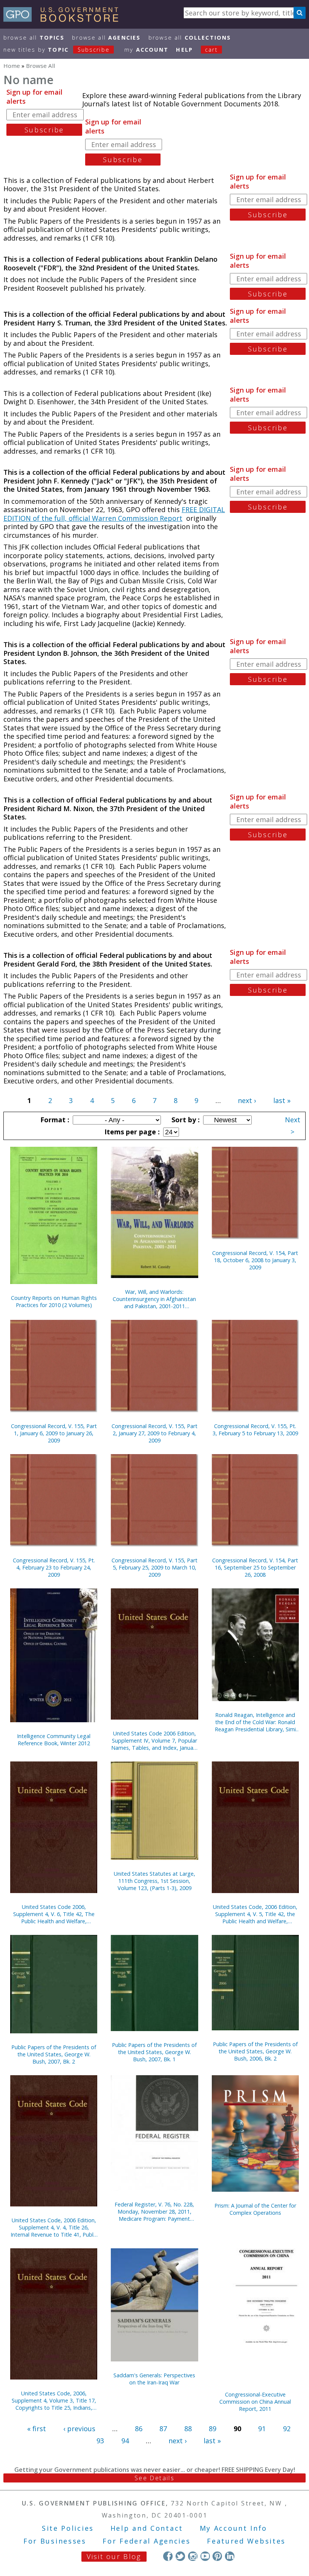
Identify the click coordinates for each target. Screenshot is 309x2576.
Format (54, 1120)
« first (37, 2429)
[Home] (64, 19)
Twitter (180, 2556)
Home (12, 66)
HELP (184, 50)
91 (262, 2429)
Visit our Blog (114, 2556)
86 (139, 2429)
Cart (211, 50)
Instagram (193, 2556)
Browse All (34, 38)
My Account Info (234, 2528)
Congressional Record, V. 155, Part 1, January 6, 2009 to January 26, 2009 (54, 1433)
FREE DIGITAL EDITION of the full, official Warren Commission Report (114, 514)
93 (100, 2441)
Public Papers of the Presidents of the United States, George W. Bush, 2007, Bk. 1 (154, 2052)
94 (125, 2441)
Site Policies (68, 2528)
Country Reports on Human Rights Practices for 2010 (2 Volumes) (54, 1301)
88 (188, 2429)
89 (213, 2429)
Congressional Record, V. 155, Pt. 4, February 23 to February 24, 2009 (54, 1567)
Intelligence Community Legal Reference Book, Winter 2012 (54, 1740)
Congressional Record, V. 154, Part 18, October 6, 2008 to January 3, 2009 (255, 1260)
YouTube (205, 2556)
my (146, 50)
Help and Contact (147, 2528)
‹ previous (79, 2429)
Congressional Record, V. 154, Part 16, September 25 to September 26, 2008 (255, 1567)
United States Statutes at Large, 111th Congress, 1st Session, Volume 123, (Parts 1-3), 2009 (154, 1881)
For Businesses (55, 2541)
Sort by (185, 1120)
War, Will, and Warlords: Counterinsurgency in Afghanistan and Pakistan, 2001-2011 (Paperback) (154, 1299)
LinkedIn (230, 2556)
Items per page (131, 1132)
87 (163, 2429)
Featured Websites (246, 2541)
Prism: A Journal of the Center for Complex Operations (255, 2209)
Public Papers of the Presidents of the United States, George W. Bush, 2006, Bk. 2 (255, 2051)
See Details (154, 2478)
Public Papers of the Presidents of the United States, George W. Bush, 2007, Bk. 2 (54, 2054)
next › (247, 1100)
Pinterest (217, 2556)
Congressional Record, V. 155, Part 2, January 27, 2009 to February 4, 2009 (154, 1433)
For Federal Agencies (146, 2541)
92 (287, 2429)
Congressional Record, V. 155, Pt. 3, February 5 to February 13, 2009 (255, 1430)
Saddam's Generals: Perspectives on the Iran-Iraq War (154, 2379)
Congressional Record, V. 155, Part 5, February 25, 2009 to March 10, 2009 (154, 1567)
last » (282, 1100)
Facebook (168, 2556)
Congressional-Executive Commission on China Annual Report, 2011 (255, 2402)
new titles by (57, 50)
